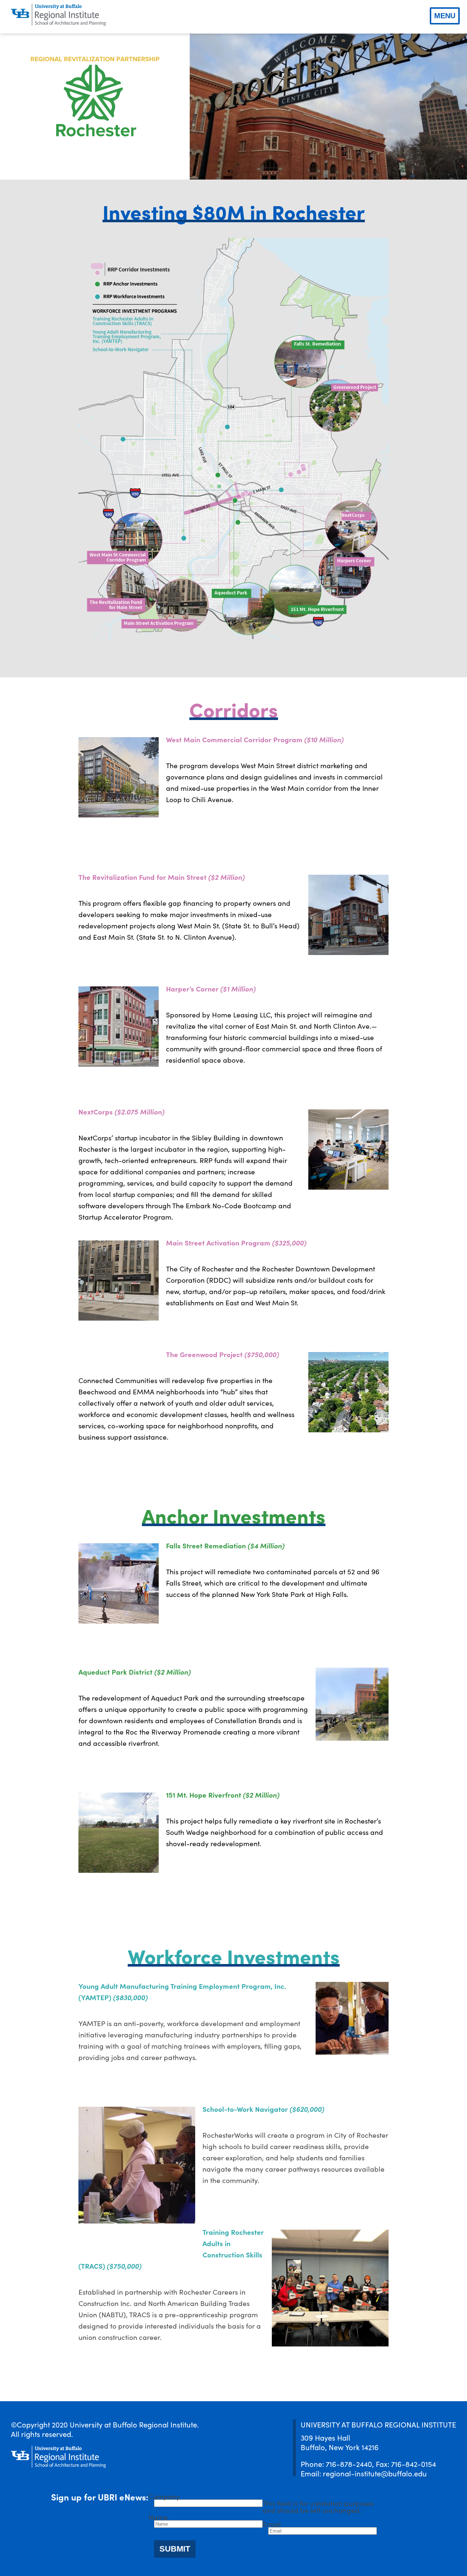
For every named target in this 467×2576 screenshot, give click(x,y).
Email (272, 2524)
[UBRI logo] (58, 15)
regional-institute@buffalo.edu (375, 2473)
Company (164, 2496)
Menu (445, 16)
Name (158, 2517)
